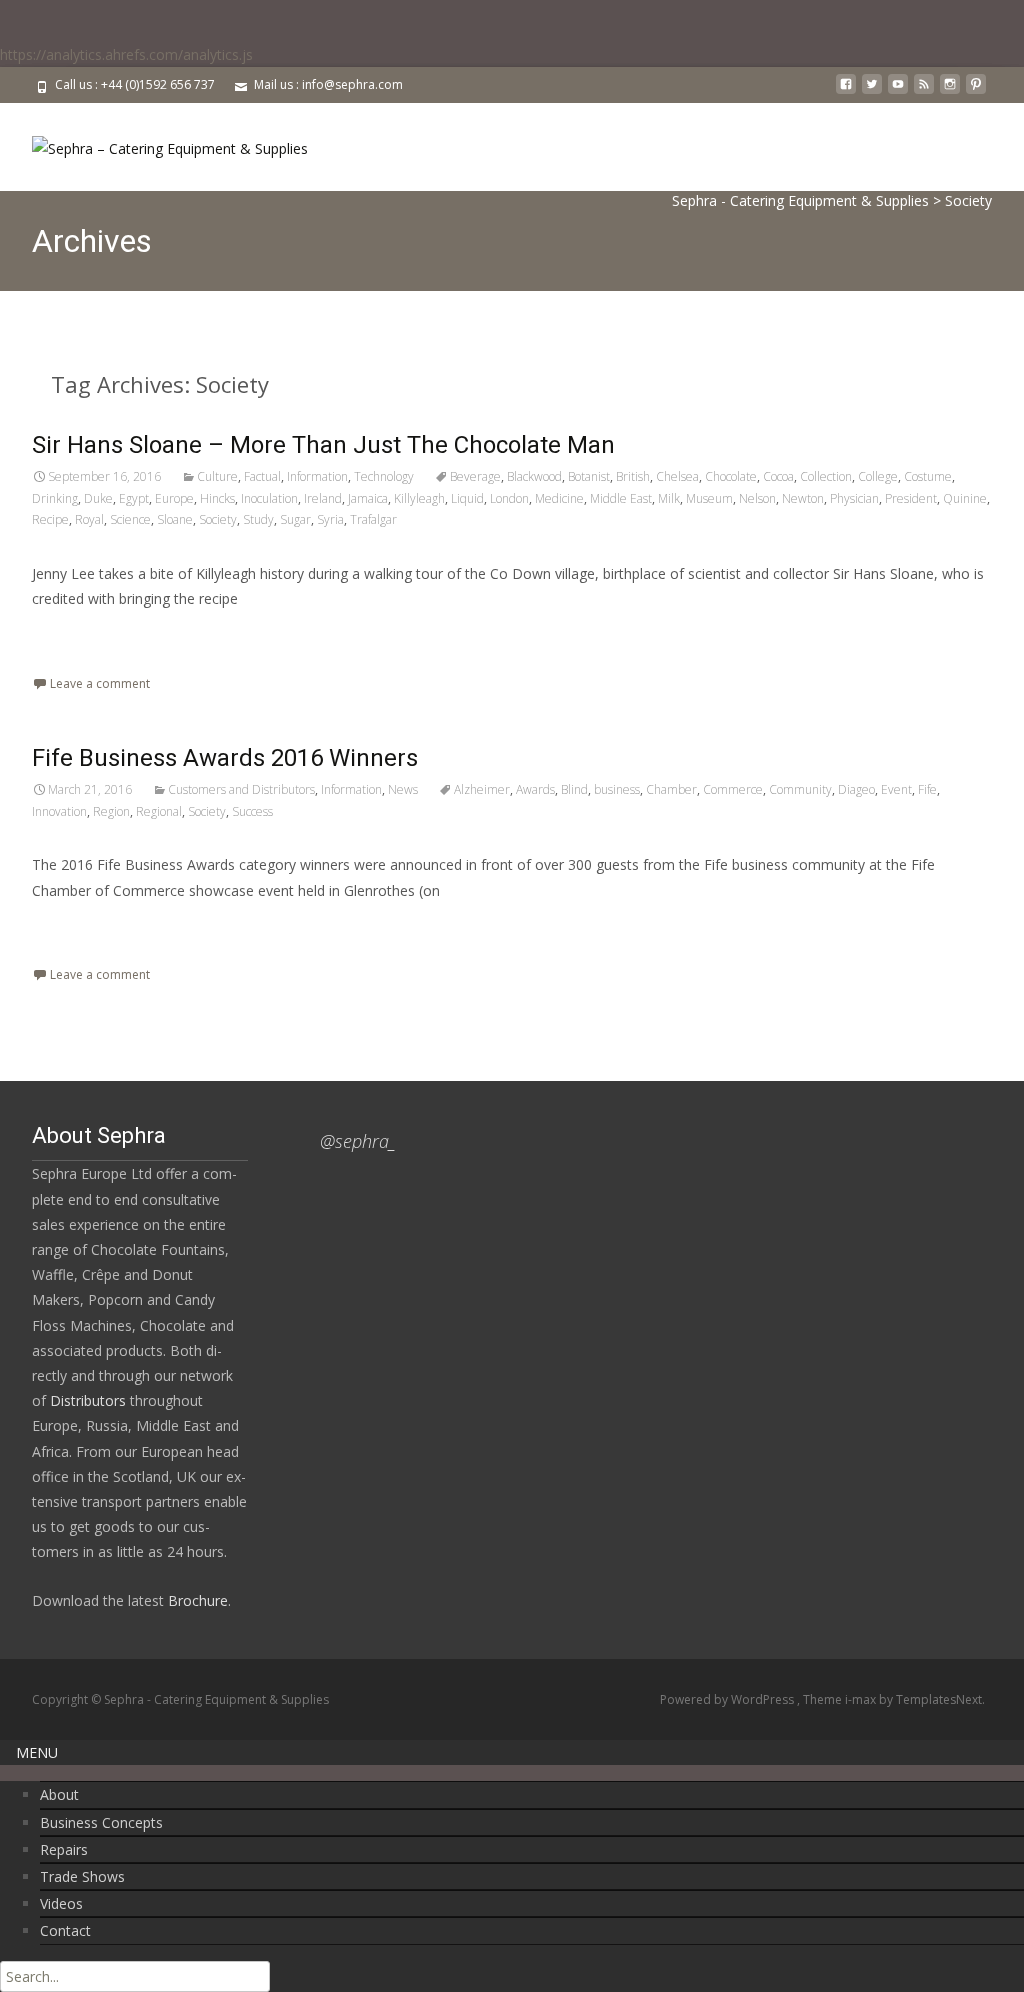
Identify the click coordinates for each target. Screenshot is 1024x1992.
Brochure (196, 1600)
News (403, 789)
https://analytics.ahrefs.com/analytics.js (126, 54)
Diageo (856, 789)
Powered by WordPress (728, 1699)
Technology (384, 476)
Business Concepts (101, 1822)
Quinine (965, 498)
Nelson (757, 498)
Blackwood (534, 476)
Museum (709, 498)
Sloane (175, 519)
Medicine (559, 498)
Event (896, 789)
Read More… (76, 635)
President (911, 498)
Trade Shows (82, 1876)
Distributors (88, 1400)
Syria (330, 519)
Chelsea (677, 476)
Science (130, 519)
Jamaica (368, 498)
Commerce (733, 789)
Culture (217, 476)
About (59, 1794)
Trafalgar (373, 519)
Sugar (295, 519)
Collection (826, 476)
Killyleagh (419, 498)
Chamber (671, 789)
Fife (927, 789)
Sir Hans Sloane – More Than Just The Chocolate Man (323, 445)
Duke (98, 498)
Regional (159, 811)
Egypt (134, 498)
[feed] (924, 91)
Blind (574, 789)
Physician (854, 498)
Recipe (50, 519)
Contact (65, 1930)
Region (111, 811)
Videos (61, 1903)
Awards (535, 789)
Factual (262, 476)
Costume (928, 476)
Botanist (589, 476)
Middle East (621, 498)
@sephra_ (358, 1141)
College (878, 476)
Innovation (59, 811)
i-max (862, 1699)
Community (800, 789)
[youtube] (898, 91)
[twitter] (872, 91)
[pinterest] (976, 91)
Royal (89, 519)
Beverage (475, 476)
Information (317, 476)
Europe (174, 498)
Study (258, 519)
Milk (669, 498)
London (509, 498)
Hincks (217, 498)
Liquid (467, 498)
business (617, 789)
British (633, 476)
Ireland (323, 498)
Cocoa (778, 476)
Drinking (55, 498)
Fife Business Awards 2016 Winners (225, 758)
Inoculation (269, 498)
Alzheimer (482, 789)
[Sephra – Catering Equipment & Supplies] (154, 143)
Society (218, 519)
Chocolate (731, 476)
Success (252, 811)
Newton (803, 498)
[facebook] (846, 91)
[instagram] (950, 91)
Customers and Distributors (241, 789)
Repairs (64, 1849)
